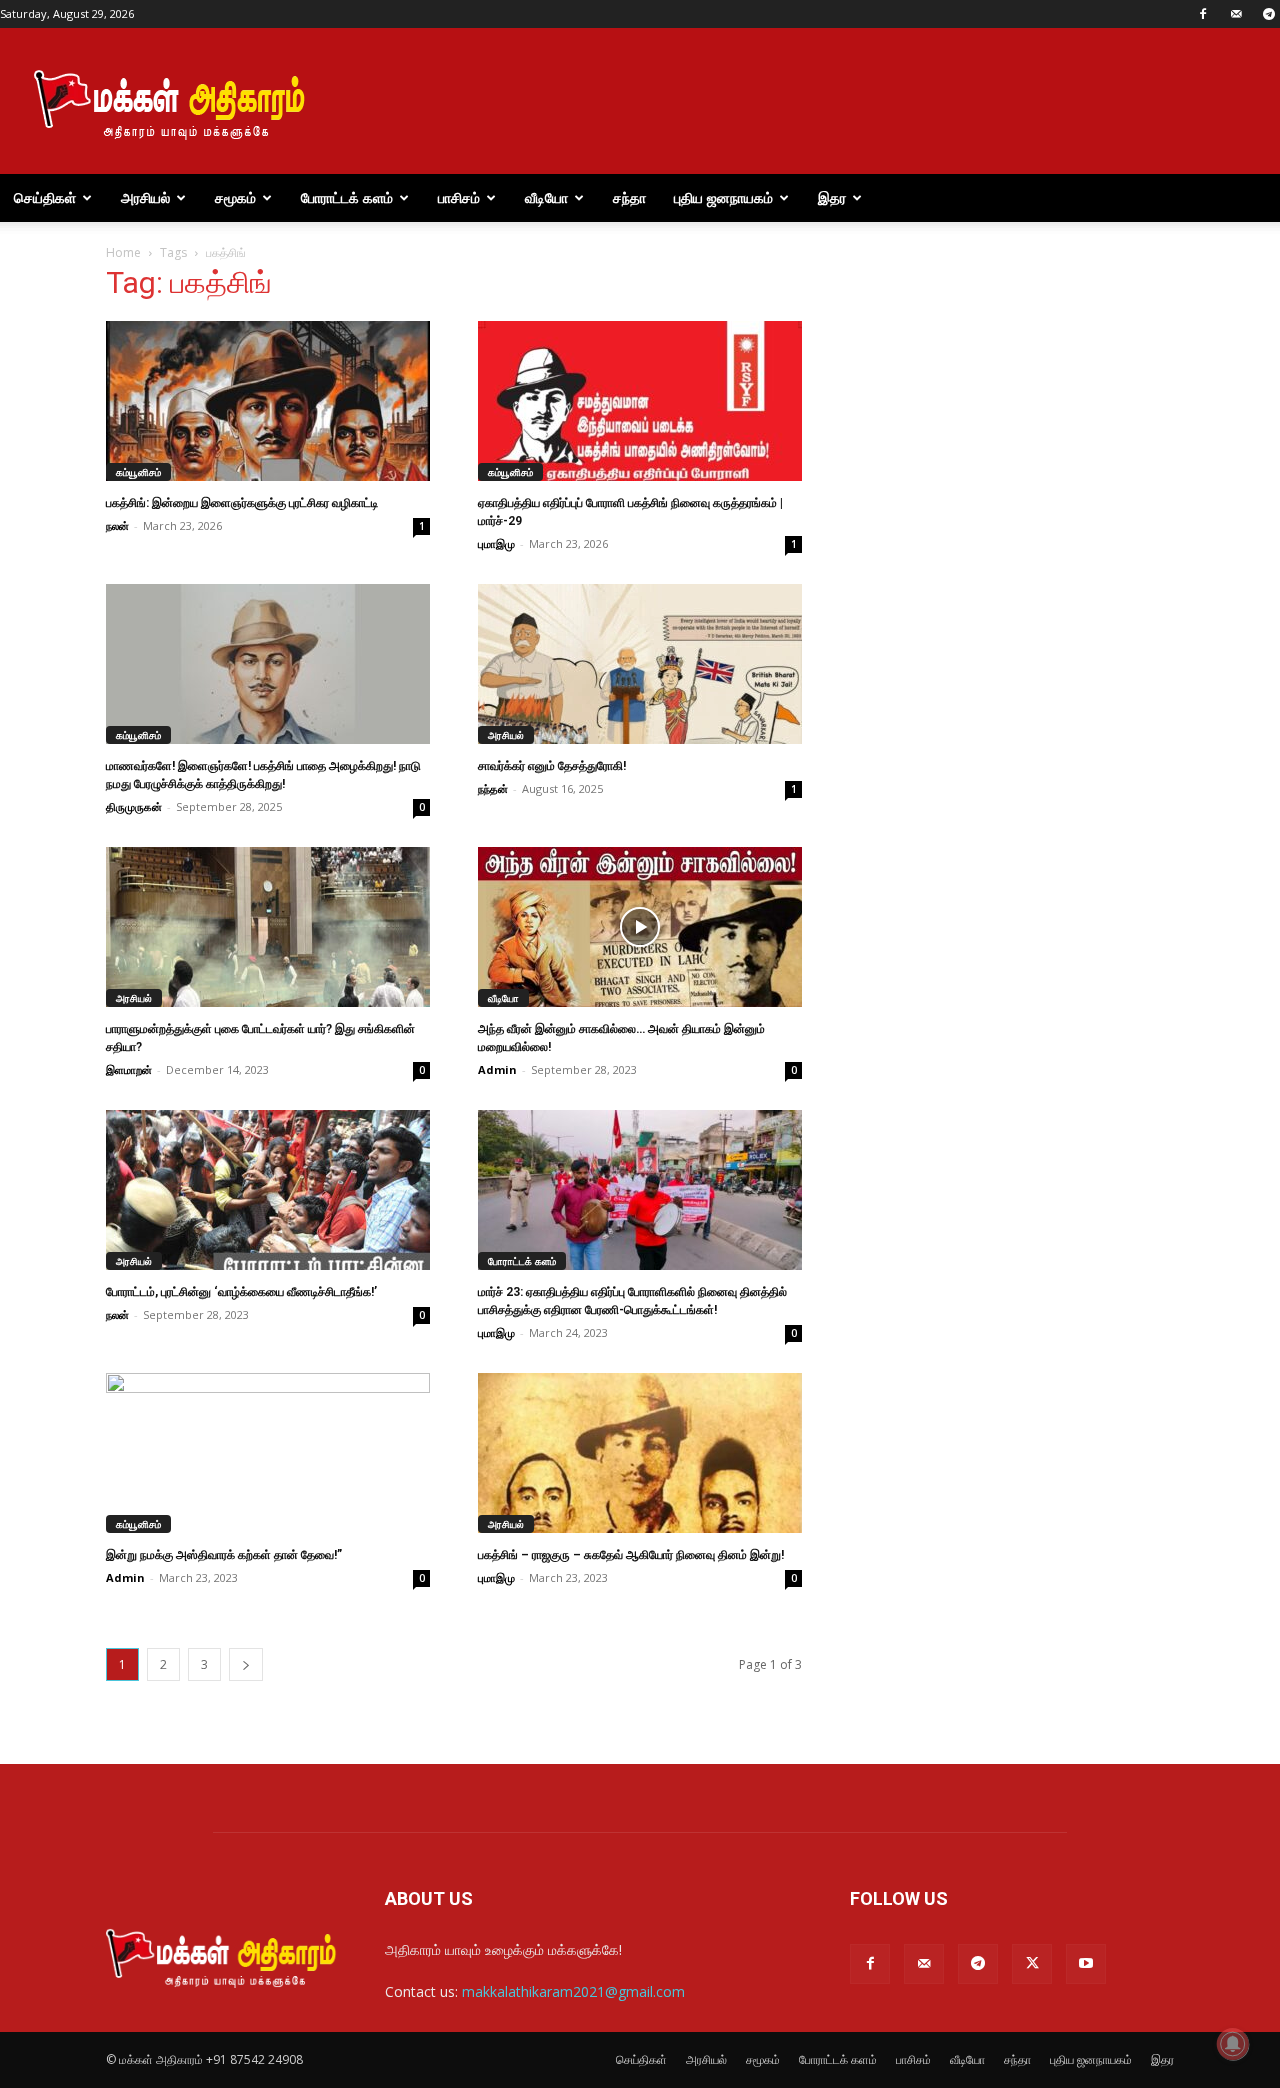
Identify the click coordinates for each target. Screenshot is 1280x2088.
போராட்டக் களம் (347, 197)
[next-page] (246, 1664)
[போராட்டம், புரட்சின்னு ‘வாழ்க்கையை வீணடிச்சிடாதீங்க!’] (268, 1190)
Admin (497, 1069)
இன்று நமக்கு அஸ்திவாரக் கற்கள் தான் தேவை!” (224, 1555)
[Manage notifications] (1233, 2044)
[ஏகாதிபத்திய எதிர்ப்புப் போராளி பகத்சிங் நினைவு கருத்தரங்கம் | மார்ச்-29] (640, 401)
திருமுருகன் (134, 806)
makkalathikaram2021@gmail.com (573, 1991)
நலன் (117, 525)
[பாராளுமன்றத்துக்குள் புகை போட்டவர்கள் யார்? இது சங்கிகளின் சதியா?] (268, 927)
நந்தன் (493, 788)
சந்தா (629, 197)
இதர (832, 197)
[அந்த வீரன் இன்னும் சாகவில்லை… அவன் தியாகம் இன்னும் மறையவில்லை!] (640, 927)
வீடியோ (546, 197)
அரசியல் (145, 197)
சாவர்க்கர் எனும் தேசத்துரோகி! (552, 766)
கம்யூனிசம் (138, 472)
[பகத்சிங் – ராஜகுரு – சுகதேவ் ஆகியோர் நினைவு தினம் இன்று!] (640, 1453)
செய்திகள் (45, 197)
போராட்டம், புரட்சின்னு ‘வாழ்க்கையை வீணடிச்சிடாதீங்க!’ (241, 1292)
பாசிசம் (459, 197)
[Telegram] (978, 1964)
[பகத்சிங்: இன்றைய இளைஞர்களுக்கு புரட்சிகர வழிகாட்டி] (268, 401)
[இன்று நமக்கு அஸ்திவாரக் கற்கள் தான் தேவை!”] (268, 1453)
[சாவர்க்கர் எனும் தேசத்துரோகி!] (640, 664)
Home (123, 252)
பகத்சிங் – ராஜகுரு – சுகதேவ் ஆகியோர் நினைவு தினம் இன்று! (631, 1555)
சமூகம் (235, 197)
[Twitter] (1032, 1964)
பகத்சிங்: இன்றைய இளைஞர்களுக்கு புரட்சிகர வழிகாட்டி (242, 503)
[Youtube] (1086, 1964)
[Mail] (1236, 14)
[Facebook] (1203, 14)
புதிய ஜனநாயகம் (723, 197)
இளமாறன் (129, 1069)
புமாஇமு (496, 543)
